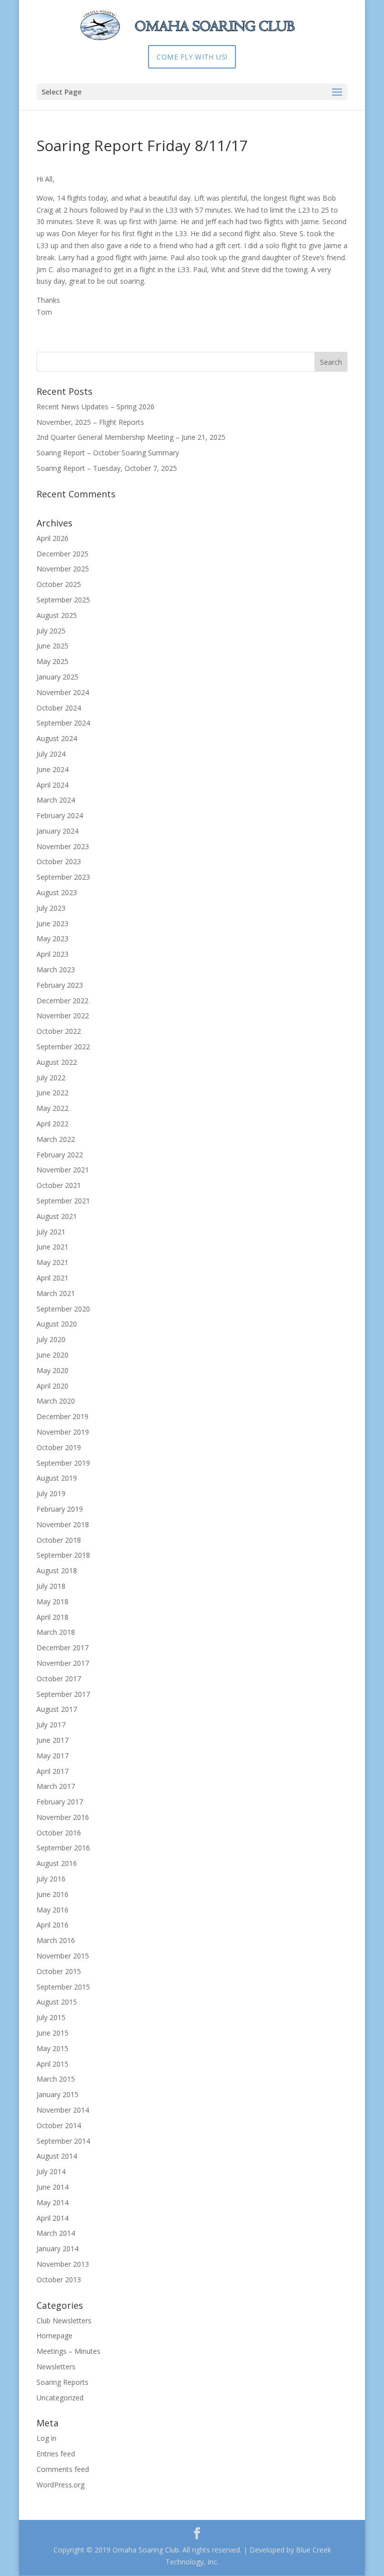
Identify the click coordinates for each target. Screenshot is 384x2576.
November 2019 (63, 1432)
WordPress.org (60, 2485)
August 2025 (57, 615)
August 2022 (57, 1062)
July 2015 (51, 2017)
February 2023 (60, 985)
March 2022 (56, 1139)
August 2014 (57, 2156)
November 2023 (63, 846)
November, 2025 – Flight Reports (90, 422)
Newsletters (56, 2367)
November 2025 (63, 569)
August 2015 (57, 2002)
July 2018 (51, 1586)
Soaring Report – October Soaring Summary (108, 453)
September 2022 (63, 1047)
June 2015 (52, 2033)
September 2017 (63, 1694)
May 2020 (52, 1370)
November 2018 (63, 1524)
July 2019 (51, 1493)
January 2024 (57, 831)
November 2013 (63, 2264)
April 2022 (52, 1124)
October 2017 (59, 1679)
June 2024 (52, 769)
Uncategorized (60, 2398)
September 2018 (63, 1555)
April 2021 (52, 1278)
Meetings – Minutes (68, 2351)
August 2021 (57, 1216)
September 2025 (63, 600)
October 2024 (59, 708)
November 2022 (63, 1016)
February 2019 (60, 1509)
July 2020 (51, 1339)
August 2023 (57, 892)
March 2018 (56, 1632)
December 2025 (62, 554)
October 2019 (59, 1447)
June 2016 (52, 1894)
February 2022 (60, 1155)
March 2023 (56, 970)
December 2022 (62, 1001)
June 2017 (52, 1740)
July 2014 (51, 2171)
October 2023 (59, 861)
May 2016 (52, 1910)
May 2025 (52, 661)
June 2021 (52, 1247)
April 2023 (52, 954)
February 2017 (60, 1802)
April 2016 (52, 1925)
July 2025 (51, 631)
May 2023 (52, 938)
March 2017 (56, 1786)
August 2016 (57, 1863)
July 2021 (51, 1232)
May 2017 (52, 1756)
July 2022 (51, 1078)
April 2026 (52, 538)
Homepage (54, 2336)
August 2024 (57, 738)
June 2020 (52, 1355)
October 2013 (59, 2280)
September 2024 (63, 723)
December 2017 (62, 1648)
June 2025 (52, 646)
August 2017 (57, 1709)
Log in (46, 2438)
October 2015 (59, 1971)
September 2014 (63, 2141)
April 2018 (52, 1617)
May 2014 (52, 2202)
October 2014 (59, 2125)
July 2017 (51, 1725)
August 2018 (57, 1570)
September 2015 (63, 1987)
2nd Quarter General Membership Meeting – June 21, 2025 (131, 437)
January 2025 (57, 677)
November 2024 (63, 692)
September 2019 (63, 1463)
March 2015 (56, 2079)
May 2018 (52, 1601)
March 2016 (56, 1940)
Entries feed (56, 2454)
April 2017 (52, 1771)
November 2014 (63, 2110)
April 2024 (52, 785)
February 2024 (60, 815)
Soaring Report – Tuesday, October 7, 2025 (107, 468)
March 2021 (56, 1293)
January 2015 (57, 2094)
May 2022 (52, 1108)
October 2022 (59, 1031)
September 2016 (63, 1848)
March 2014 (56, 2233)
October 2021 (59, 1185)
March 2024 (56, 800)
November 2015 (63, 1956)
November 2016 (63, 1817)
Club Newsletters (64, 2321)
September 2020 (63, 1309)
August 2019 (57, 1478)
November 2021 (63, 1170)
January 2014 (57, 2248)
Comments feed (63, 2469)
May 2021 (52, 1262)
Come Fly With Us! (192, 57)
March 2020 (56, 1401)
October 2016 (59, 1833)
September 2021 (63, 1201)
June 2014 (52, 2187)
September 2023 (63, 877)
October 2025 (59, 584)
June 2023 (52, 923)
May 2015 (52, 2048)
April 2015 (52, 2064)
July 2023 (51, 908)
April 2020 (52, 1386)
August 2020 (57, 1324)
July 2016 (51, 1879)
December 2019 (62, 1416)
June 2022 (52, 1093)
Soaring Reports (62, 2382)
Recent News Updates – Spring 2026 (95, 407)
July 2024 (51, 754)
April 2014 (52, 2218)
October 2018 (59, 1540)
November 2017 (63, 1663)
